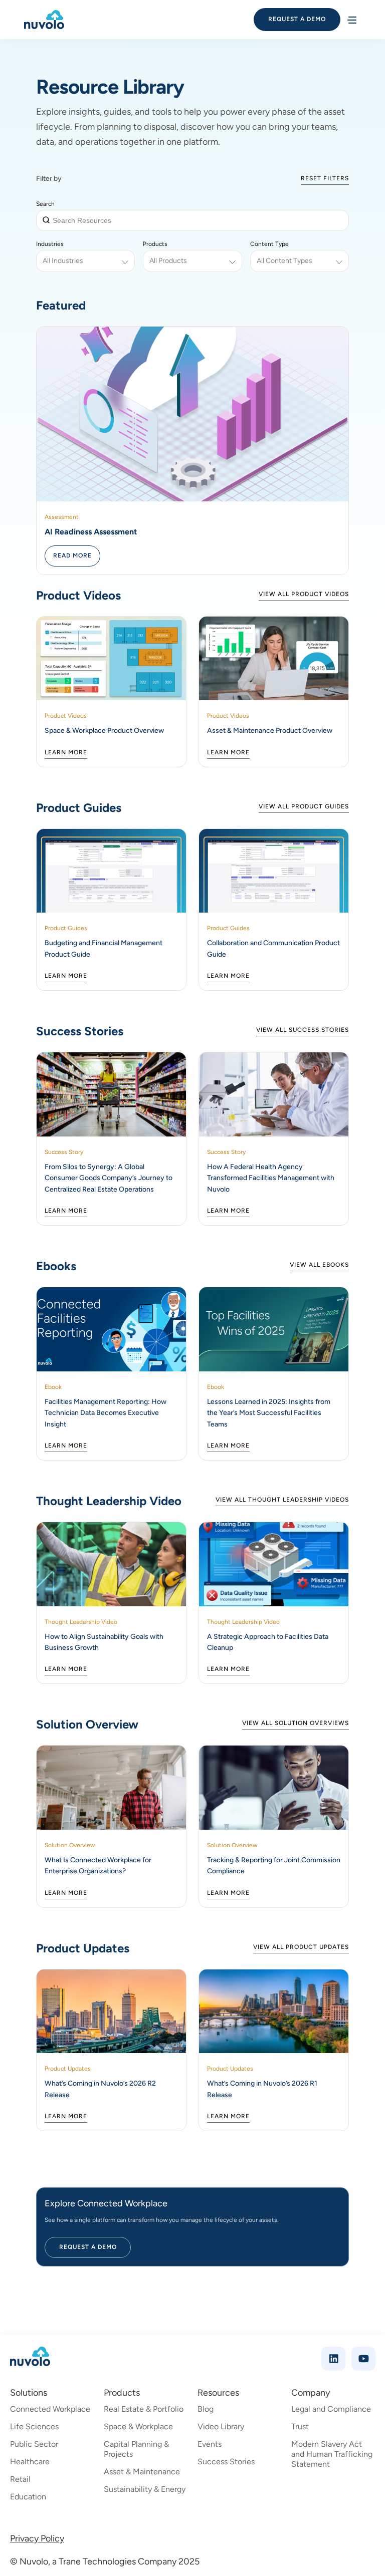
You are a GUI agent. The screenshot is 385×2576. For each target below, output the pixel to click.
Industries (50, 244)
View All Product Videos (304, 594)
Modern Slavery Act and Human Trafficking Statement (332, 2454)
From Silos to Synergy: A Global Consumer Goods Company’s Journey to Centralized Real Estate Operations (109, 1178)
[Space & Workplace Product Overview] (111, 659)
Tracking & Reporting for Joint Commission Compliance (274, 1866)
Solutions (29, 2393)
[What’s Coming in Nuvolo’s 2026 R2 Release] (111, 2012)
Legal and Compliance (331, 2409)
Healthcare (30, 2462)
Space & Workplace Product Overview (104, 731)
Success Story (64, 1152)
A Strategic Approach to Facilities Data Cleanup (268, 1642)
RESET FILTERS (325, 178)
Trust (300, 2426)
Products (155, 244)
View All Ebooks (319, 1265)
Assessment (62, 517)
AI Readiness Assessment (91, 532)
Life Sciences (34, 2426)
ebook (53, 1387)
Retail (20, 2479)
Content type (269, 244)
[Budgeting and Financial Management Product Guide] (111, 871)
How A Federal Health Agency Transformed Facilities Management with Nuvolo (271, 1178)
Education (28, 2497)
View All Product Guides (304, 806)
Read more (72, 555)
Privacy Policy (37, 2538)
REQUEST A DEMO (297, 19)
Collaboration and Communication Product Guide (273, 948)
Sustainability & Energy (145, 2489)
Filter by (49, 179)
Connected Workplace (50, 2409)
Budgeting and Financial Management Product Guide (104, 948)
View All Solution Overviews (296, 1723)
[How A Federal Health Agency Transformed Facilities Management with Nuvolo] (274, 1094)
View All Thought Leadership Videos (282, 1500)
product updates (68, 2069)
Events (210, 2444)
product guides (66, 928)
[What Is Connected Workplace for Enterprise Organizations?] (111, 1788)
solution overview (70, 1845)
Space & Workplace (138, 2426)
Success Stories (226, 2462)
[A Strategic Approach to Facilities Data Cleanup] (274, 1564)
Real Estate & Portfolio (144, 2409)
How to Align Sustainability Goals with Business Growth (104, 1642)
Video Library (221, 2426)
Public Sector (34, 2444)
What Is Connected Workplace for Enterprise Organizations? (98, 1866)
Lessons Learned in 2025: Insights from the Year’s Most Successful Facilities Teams (269, 1413)
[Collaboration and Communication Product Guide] (274, 871)
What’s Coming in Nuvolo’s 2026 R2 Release (100, 2089)
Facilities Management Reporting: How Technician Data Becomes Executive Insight (106, 1413)
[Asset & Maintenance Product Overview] (274, 659)
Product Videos (66, 716)
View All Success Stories (303, 1030)
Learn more (66, 752)
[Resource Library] (192, 414)
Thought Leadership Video (81, 1622)
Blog (206, 2409)
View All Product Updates (301, 1947)
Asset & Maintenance (142, 2472)
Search (45, 204)
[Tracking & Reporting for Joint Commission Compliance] (274, 1788)
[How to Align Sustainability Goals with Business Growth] (111, 1564)
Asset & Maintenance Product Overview (270, 731)
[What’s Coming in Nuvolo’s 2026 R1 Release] (274, 2012)
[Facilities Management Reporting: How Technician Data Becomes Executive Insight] (111, 1329)
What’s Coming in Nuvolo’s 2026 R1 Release (262, 2089)
